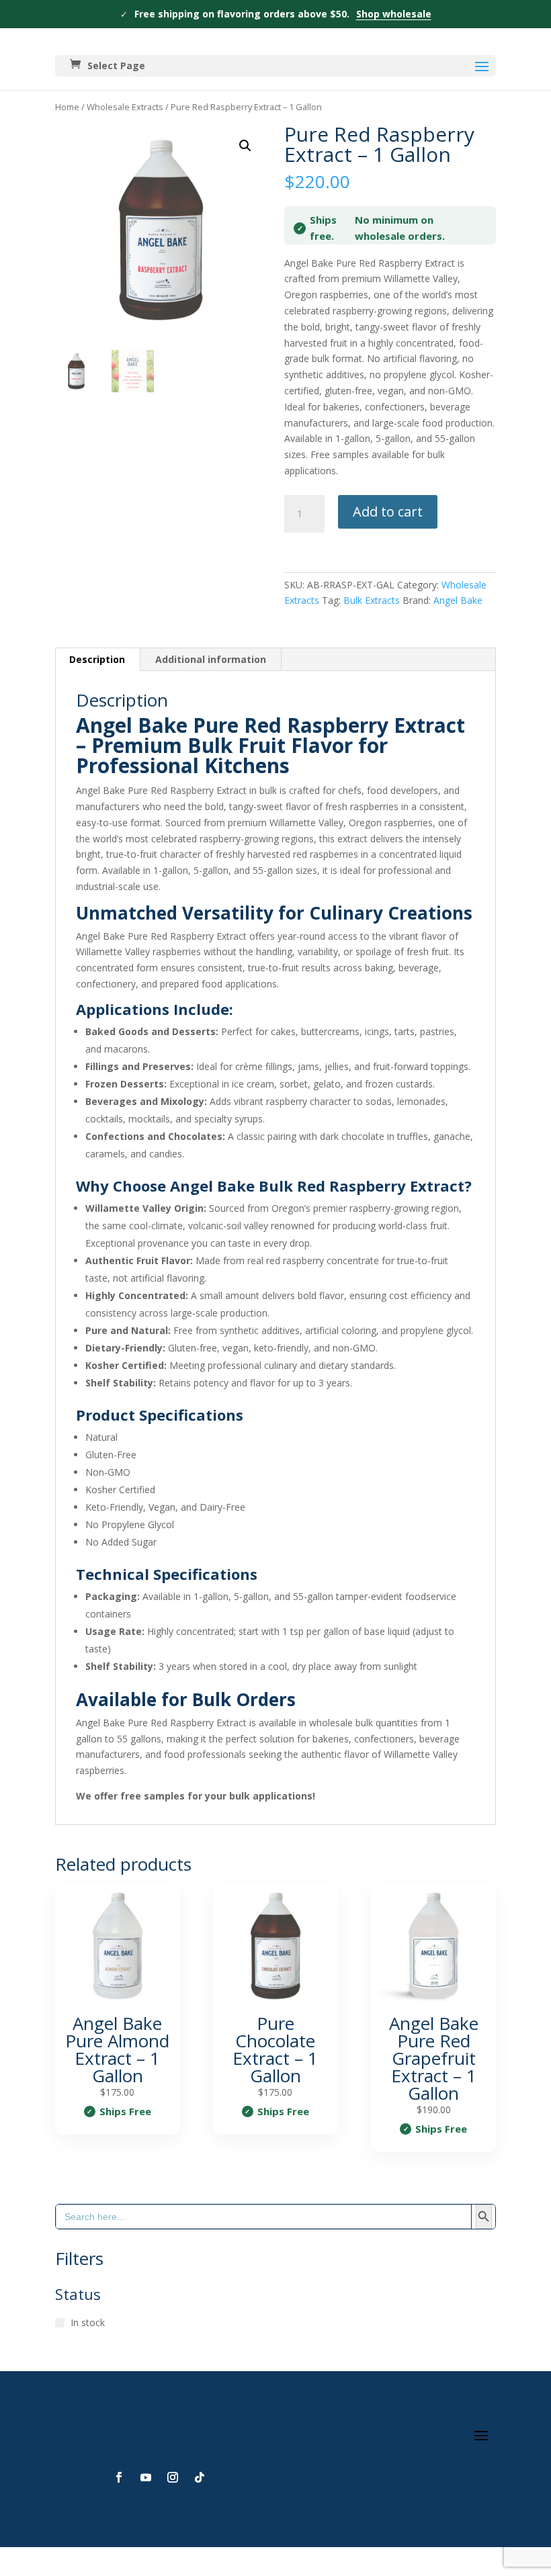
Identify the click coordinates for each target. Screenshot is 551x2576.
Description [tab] (97, 659)
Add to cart (388, 512)
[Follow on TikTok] (200, 2477)
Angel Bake (458, 600)
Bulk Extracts (372, 600)
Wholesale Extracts (125, 107)
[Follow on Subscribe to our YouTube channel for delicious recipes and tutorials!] (146, 2477)
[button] (245, 146)
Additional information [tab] (211, 659)
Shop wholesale (394, 14)
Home (67, 107)
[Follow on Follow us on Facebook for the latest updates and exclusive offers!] (119, 2477)
